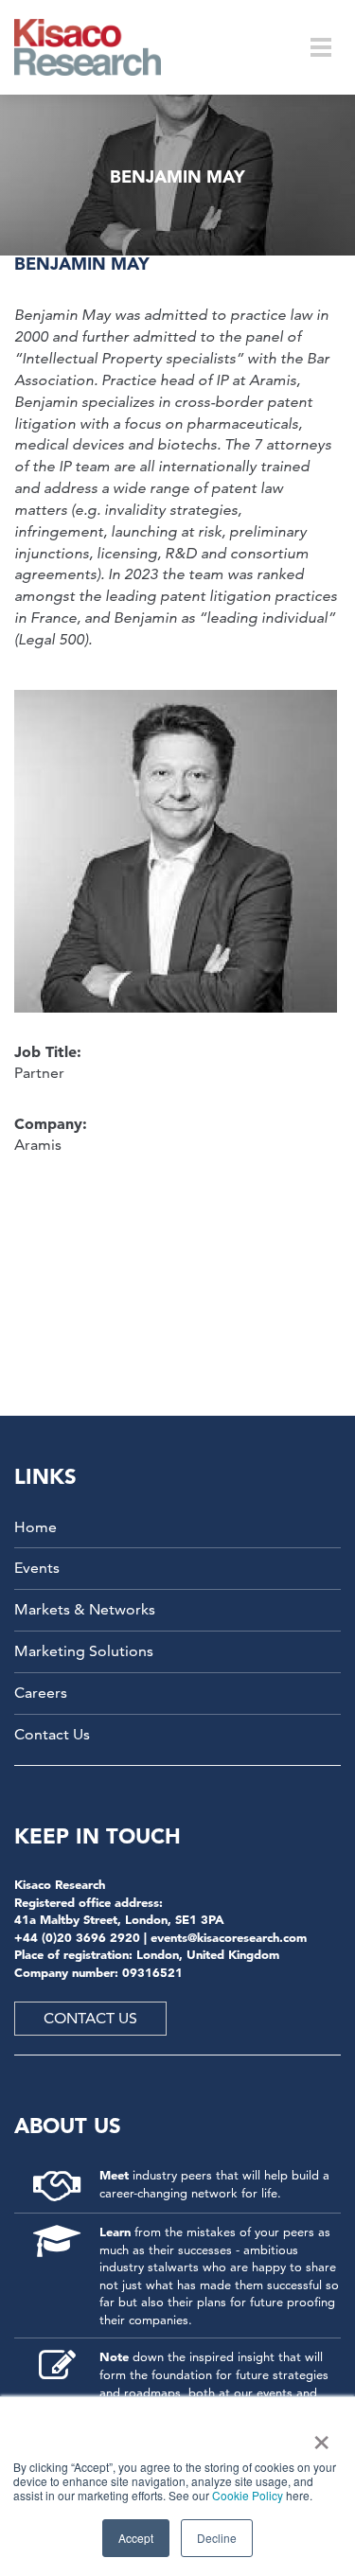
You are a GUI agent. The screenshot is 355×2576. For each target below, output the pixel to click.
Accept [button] (136, 2538)
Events (37, 1568)
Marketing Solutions (84, 1651)
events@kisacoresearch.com (229, 1937)
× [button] (318, 2436)
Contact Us (52, 1734)
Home (35, 1527)
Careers (41, 1693)
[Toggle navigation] (321, 47)
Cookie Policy (248, 2495)
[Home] (100, 47)
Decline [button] (217, 2538)
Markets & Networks (85, 1609)
